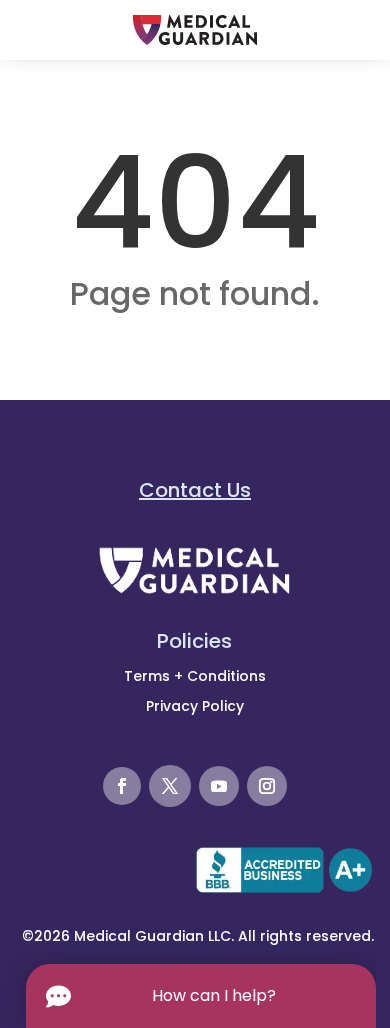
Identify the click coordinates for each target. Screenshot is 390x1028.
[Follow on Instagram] (267, 786)
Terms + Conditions (195, 676)
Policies (194, 641)
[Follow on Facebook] (122, 786)
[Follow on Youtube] (219, 786)
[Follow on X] (170, 786)
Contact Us (195, 490)
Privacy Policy (195, 706)
